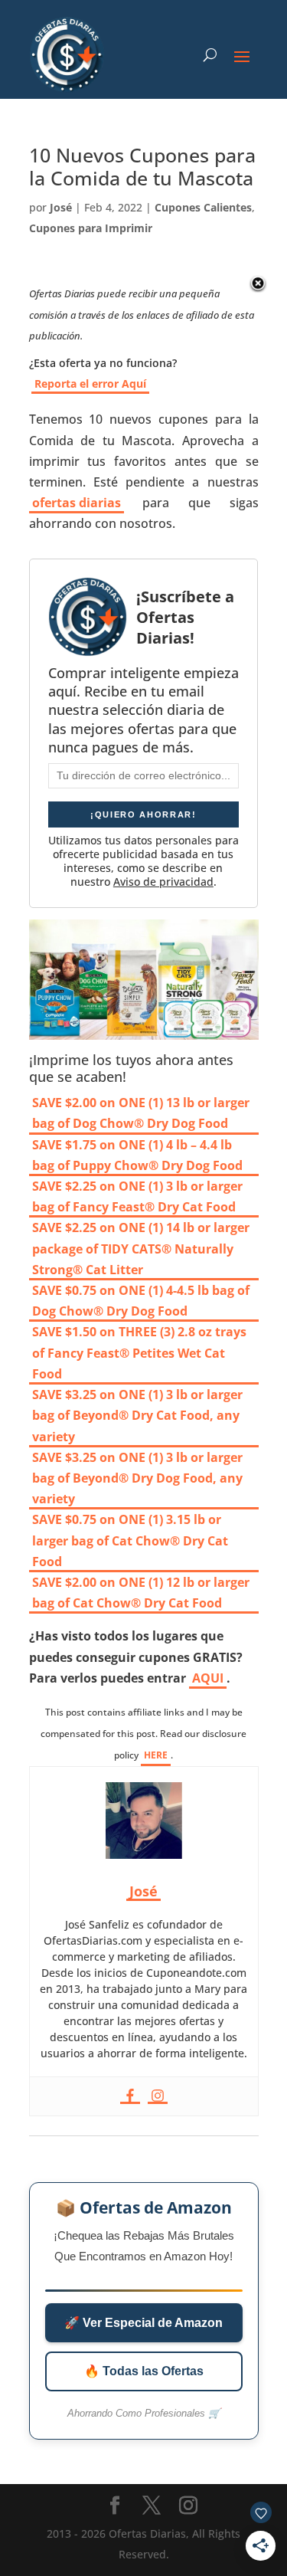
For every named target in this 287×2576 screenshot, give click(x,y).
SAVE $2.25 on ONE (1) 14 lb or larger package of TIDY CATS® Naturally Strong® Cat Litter (141, 1248)
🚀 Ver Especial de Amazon (143, 2323)
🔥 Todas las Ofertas (144, 2371)
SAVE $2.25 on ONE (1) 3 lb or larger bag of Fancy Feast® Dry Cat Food (137, 1196)
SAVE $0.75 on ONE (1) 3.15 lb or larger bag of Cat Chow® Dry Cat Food (130, 1540)
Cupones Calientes (203, 207)
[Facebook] (130, 2096)
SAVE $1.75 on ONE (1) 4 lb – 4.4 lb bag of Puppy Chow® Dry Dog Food (137, 1155)
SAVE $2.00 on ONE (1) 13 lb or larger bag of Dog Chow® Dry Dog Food (141, 1113)
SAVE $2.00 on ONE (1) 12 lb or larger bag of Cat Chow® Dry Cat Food (141, 1593)
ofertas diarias (77, 503)
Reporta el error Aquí (90, 383)
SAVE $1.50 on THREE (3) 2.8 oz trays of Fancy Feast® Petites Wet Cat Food (139, 1352)
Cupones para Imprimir (91, 228)
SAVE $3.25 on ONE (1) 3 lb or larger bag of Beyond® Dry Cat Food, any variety (137, 1415)
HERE (156, 1755)
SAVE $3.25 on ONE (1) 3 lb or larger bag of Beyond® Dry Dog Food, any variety (137, 1478)
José (61, 207)
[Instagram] (158, 2096)
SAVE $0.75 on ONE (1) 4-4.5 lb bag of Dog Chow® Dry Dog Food (141, 1301)
